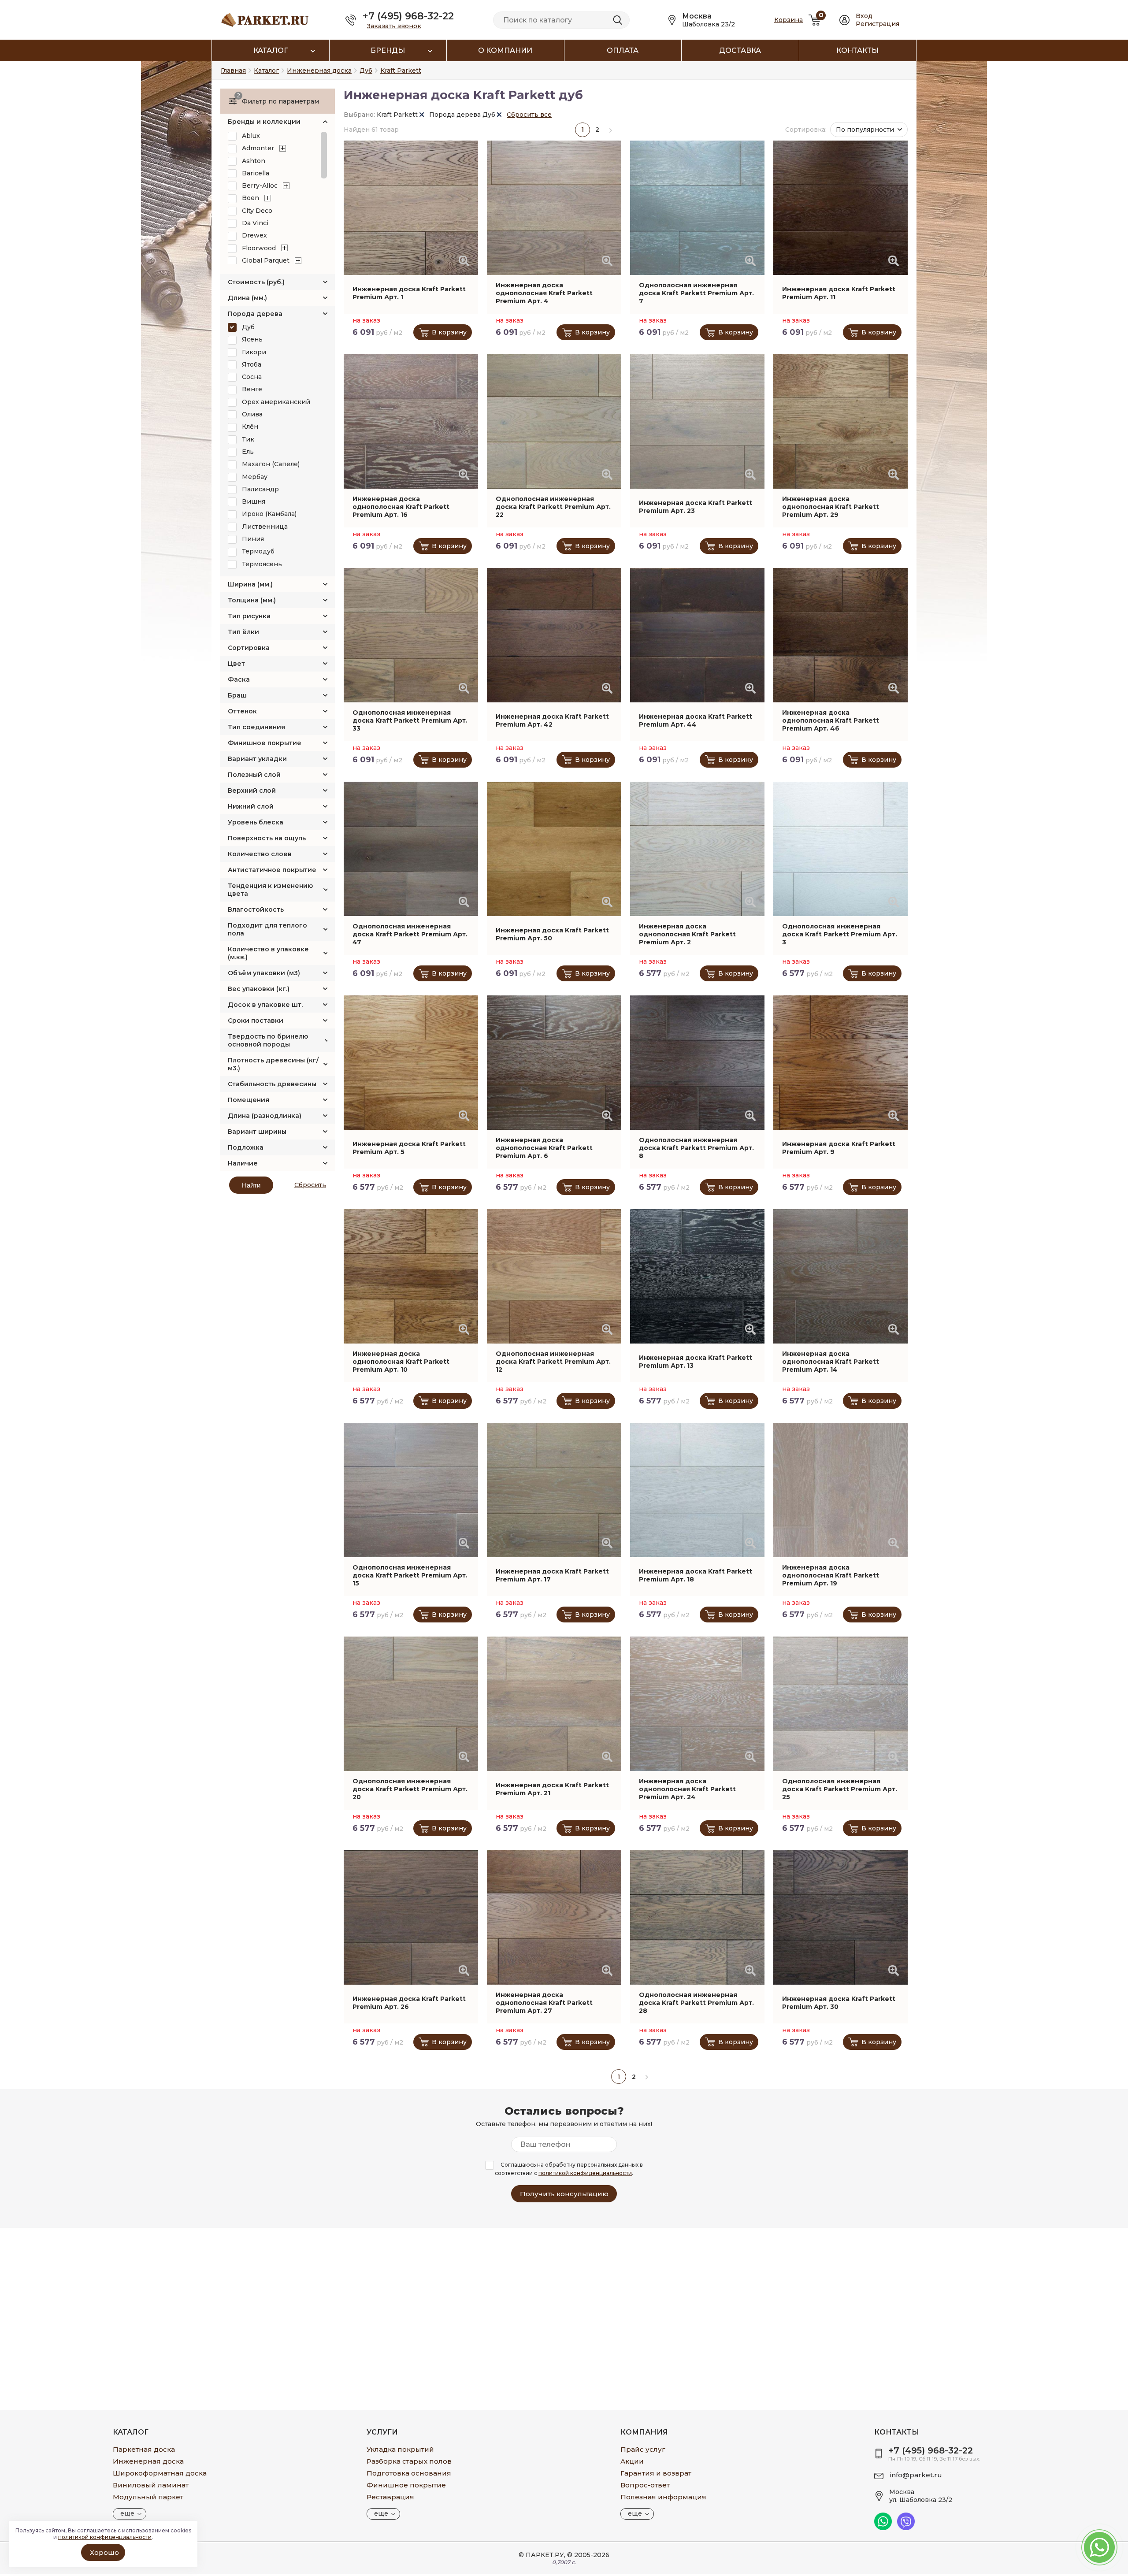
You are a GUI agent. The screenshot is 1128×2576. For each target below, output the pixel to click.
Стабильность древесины (272, 1084)
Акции (632, 2461)
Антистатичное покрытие (272, 870)
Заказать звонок (394, 26)
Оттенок (242, 711)
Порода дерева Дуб (463, 115)
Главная (233, 71)
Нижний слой (251, 806)
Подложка (246, 1147)
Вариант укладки (257, 759)
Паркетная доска (144, 2449)
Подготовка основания (409, 2473)
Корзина (788, 20)
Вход (864, 16)
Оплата (623, 50)
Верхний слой (252, 791)
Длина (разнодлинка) (265, 1116)
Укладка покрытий (400, 2449)
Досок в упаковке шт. (265, 1005)
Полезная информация (663, 2497)
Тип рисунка (249, 616)
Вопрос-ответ (645, 2485)
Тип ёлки (243, 632)
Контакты (857, 50)
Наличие (243, 1163)
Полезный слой (254, 775)
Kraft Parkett (398, 115)
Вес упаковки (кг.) (259, 989)
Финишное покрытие (265, 743)
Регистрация (878, 24)
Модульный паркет (148, 2497)
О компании (505, 50)
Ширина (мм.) (250, 584)
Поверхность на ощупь (267, 838)
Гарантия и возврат (656, 2473)
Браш (237, 695)
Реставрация (390, 2497)
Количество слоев (260, 854)
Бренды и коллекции (264, 122)
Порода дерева (255, 314)
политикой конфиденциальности (585, 2173)
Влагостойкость (256, 909)
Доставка (740, 50)
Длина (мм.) (247, 298)
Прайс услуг (643, 2449)
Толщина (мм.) (252, 600)
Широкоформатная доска (160, 2473)
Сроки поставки (256, 1021)
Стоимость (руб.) (256, 282)
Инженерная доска (148, 2461)
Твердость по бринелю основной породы (268, 1040)
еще (127, 2513)
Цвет (236, 664)
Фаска (239, 679)
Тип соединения (256, 727)
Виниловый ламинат (151, 2485)
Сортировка (249, 648)
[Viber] (906, 2528)
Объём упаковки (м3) (264, 973)
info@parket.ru (916, 2475)
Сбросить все (529, 115)
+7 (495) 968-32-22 (408, 16)
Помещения (249, 1100)
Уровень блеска (256, 822)
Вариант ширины (257, 1132)
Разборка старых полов (409, 2461)
